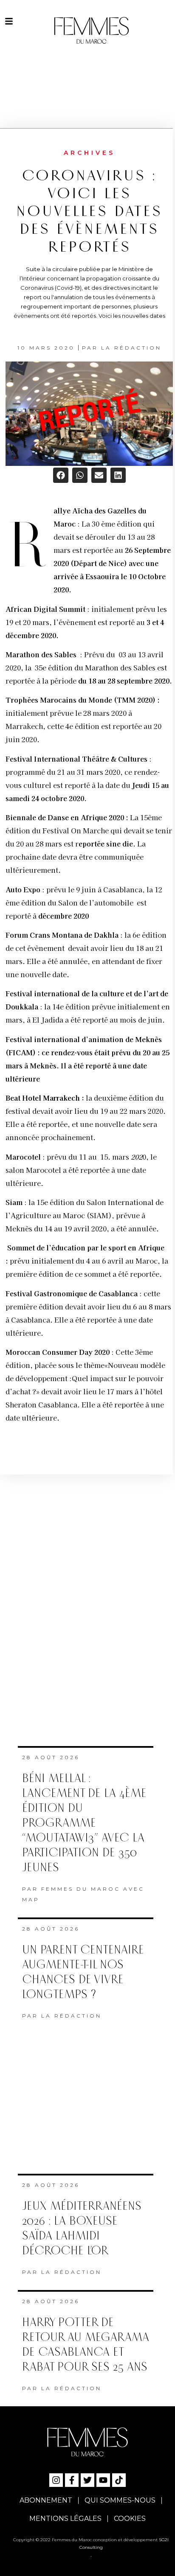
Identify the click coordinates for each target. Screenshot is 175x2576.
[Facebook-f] (72, 2480)
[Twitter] (87, 2480)
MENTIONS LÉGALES (65, 2519)
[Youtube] (103, 2480)
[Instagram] (56, 2480)
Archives (89, 153)
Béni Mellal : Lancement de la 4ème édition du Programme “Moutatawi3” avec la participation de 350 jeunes (84, 1823)
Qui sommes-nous (120, 2500)
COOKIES (130, 2519)
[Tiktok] (119, 2480)
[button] (61, 475)
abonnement (46, 2500)
